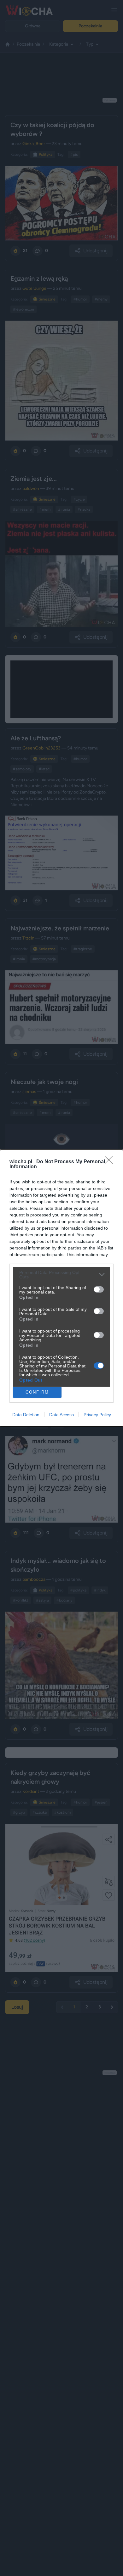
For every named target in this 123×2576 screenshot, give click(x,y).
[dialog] (61, 1288)
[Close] (111, 1162)
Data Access (61, 1415)
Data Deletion (26, 1415)
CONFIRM (37, 1392)
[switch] (99, 1289)
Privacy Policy (97, 1415)
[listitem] (61, 1275)
